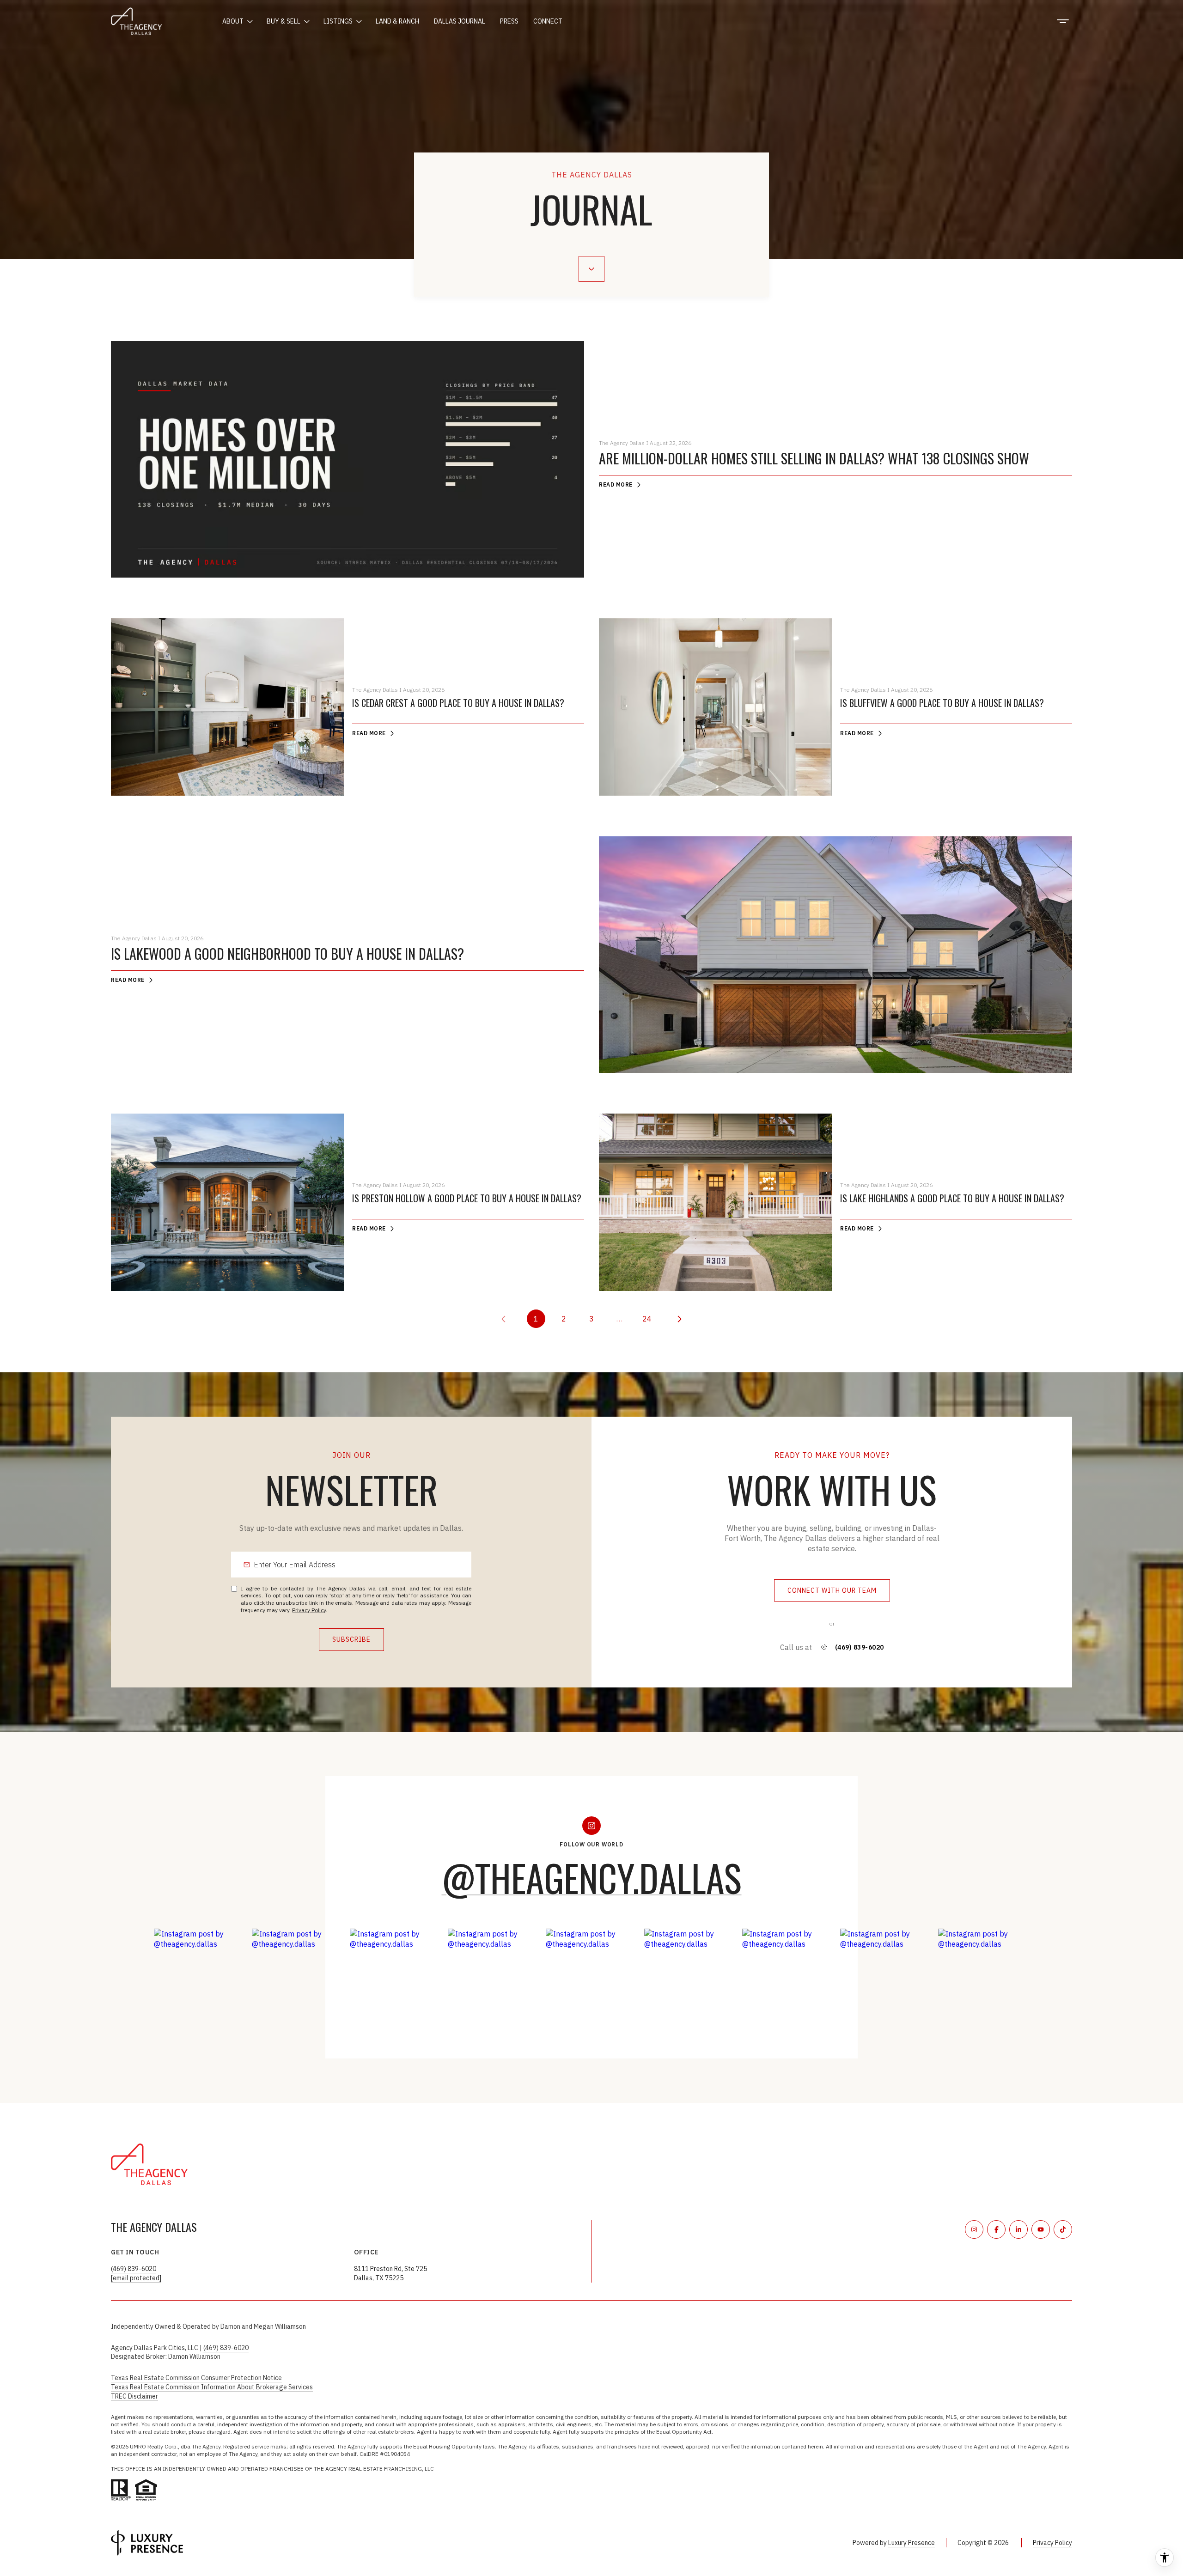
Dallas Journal (460, 21)
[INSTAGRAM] (974, 2229)
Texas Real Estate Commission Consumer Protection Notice (196, 2378)
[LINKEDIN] (1018, 2229)
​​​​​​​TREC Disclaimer (134, 2396)
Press (509, 21)
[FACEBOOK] (996, 2229)
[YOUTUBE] (1041, 2229)
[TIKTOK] (1063, 2229)
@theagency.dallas (592, 1877)
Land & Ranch (397, 21)
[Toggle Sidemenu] (1063, 21)
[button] (832, 1591)
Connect (548, 21)
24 (647, 1319)
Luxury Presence (912, 2543)
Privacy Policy (309, 1610)
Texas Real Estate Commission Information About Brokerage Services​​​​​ (212, 2387)
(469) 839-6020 (860, 1647)
